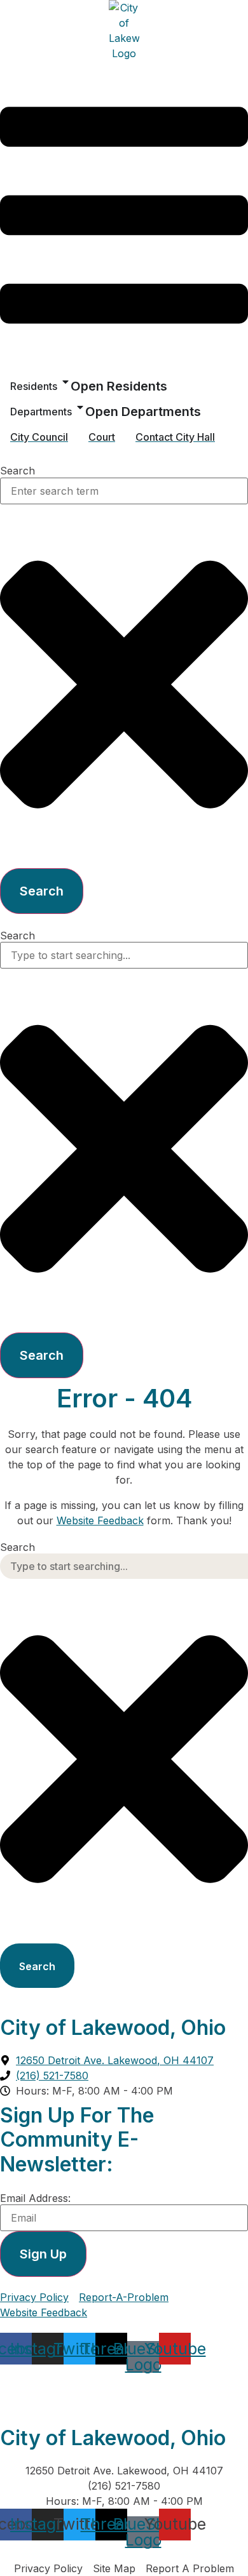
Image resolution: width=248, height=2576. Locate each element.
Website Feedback (100, 1520)
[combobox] (124, 491)
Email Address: (35, 2198)
